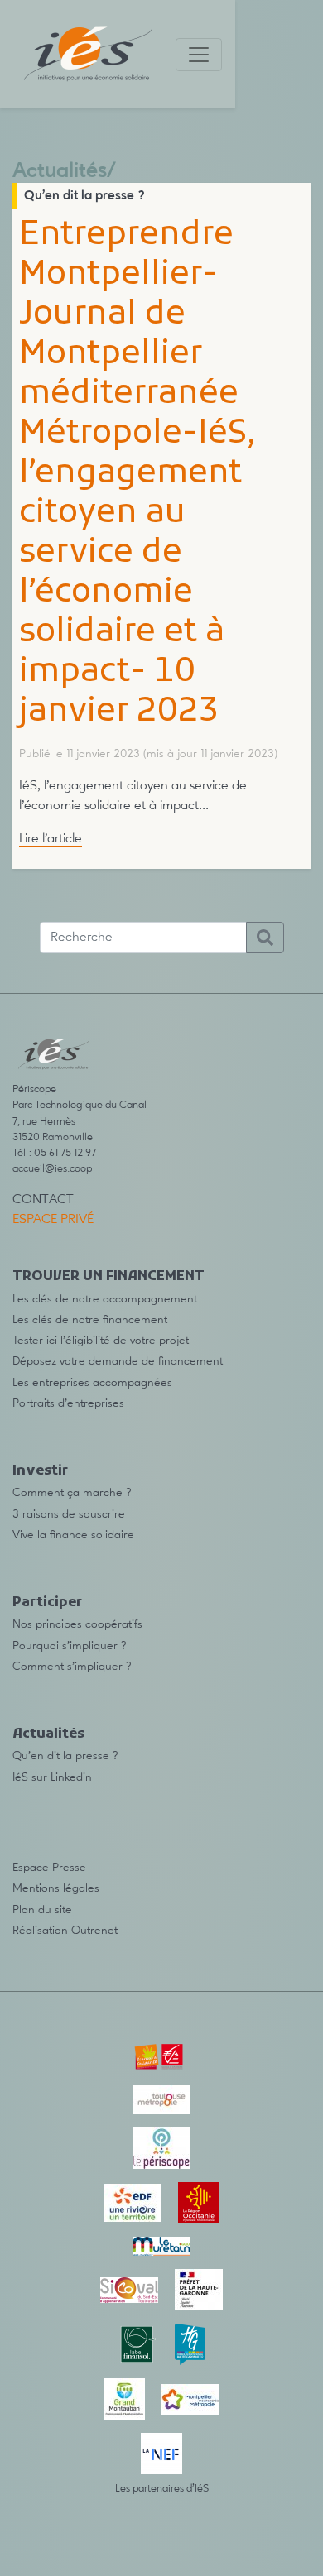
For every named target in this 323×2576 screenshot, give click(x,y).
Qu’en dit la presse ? (84, 196)
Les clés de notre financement (90, 1320)
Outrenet (94, 1931)
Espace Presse (49, 1868)
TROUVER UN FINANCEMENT (108, 1277)
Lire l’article (51, 839)
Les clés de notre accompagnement (105, 1299)
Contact (43, 1200)
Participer (47, 1603)
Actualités (60, 172)
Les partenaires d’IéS (162, 2489)
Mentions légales (56, 1888)
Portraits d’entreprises (68, 1403)
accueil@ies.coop (52, 1169)
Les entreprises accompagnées (92, 1383)
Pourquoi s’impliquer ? (70, 1646)
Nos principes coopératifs (77, 1624)
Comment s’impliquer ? (72, 1667)
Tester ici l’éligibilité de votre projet (101, 1341)
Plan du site (42, 1910)
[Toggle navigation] (199, 55)
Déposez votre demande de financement (118, 1361)
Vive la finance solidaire (73, 1535)
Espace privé (53, 1220)
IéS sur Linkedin (52, 1777)
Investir (40, 1471)
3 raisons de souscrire (69, 1514)
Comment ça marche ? (72, 1493)
